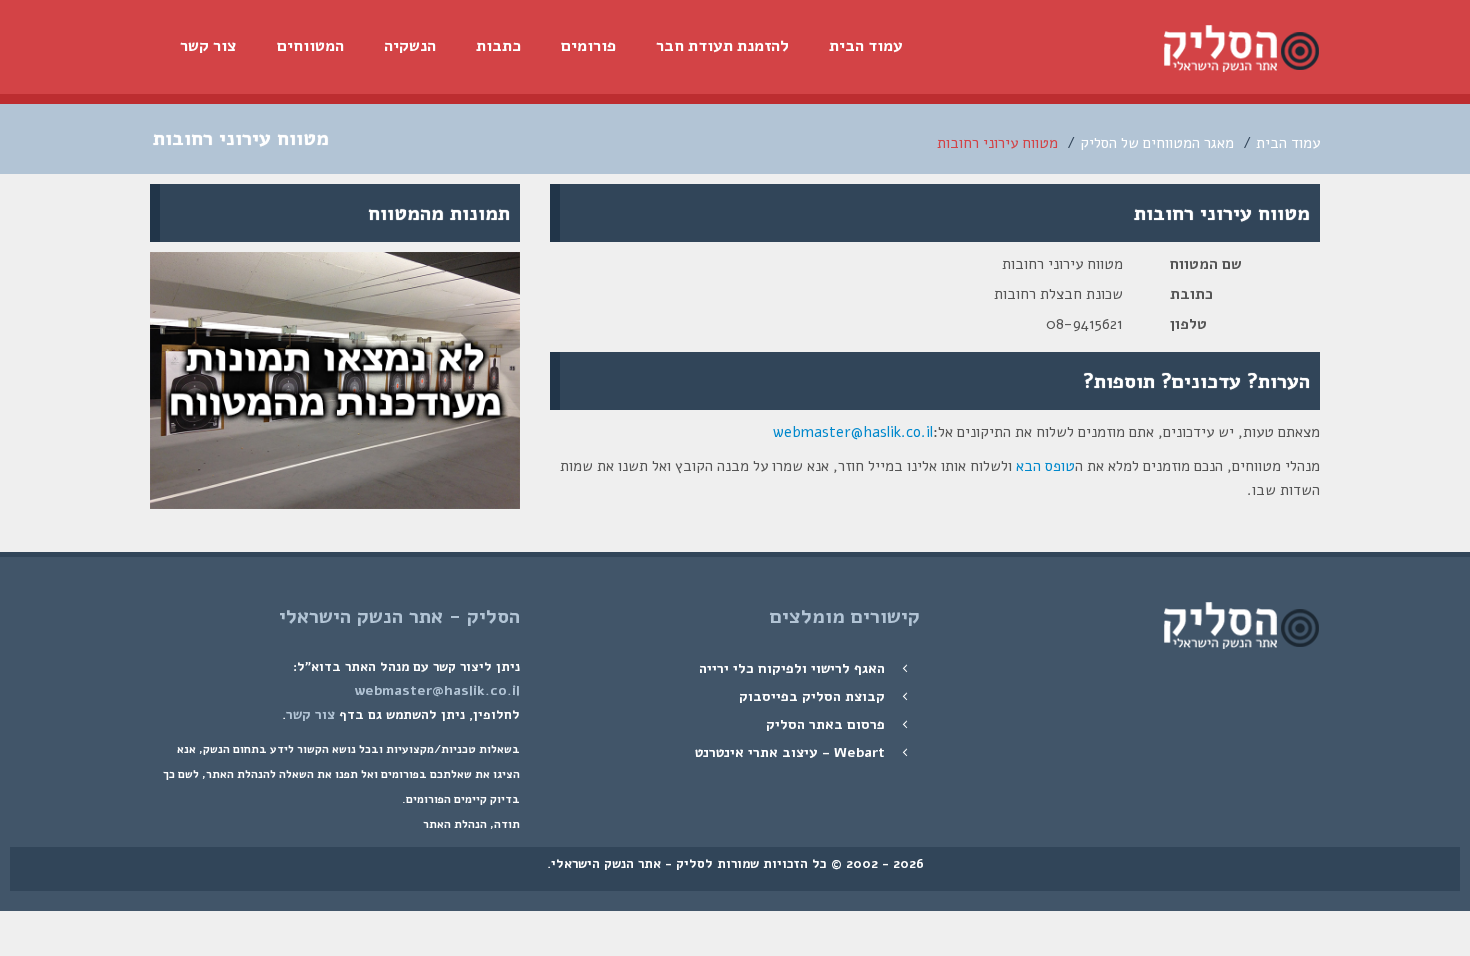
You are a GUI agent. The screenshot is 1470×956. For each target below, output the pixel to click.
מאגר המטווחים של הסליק (1157, 143)
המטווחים (310, 46)
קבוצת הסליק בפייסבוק (812, 696)
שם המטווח (1206, 264)
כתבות (498, 46)
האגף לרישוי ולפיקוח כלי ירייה (792, 668)
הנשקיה (410, 46)
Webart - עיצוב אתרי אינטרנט (790, 752)
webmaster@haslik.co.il (853, 432)
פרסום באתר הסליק (825, 724)
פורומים (588, 46)
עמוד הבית (866, 46)
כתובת (1191, 294)
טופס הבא (1045, 466)
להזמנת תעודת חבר (722, 46)
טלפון (1188, 324)
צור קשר (208, 46)
